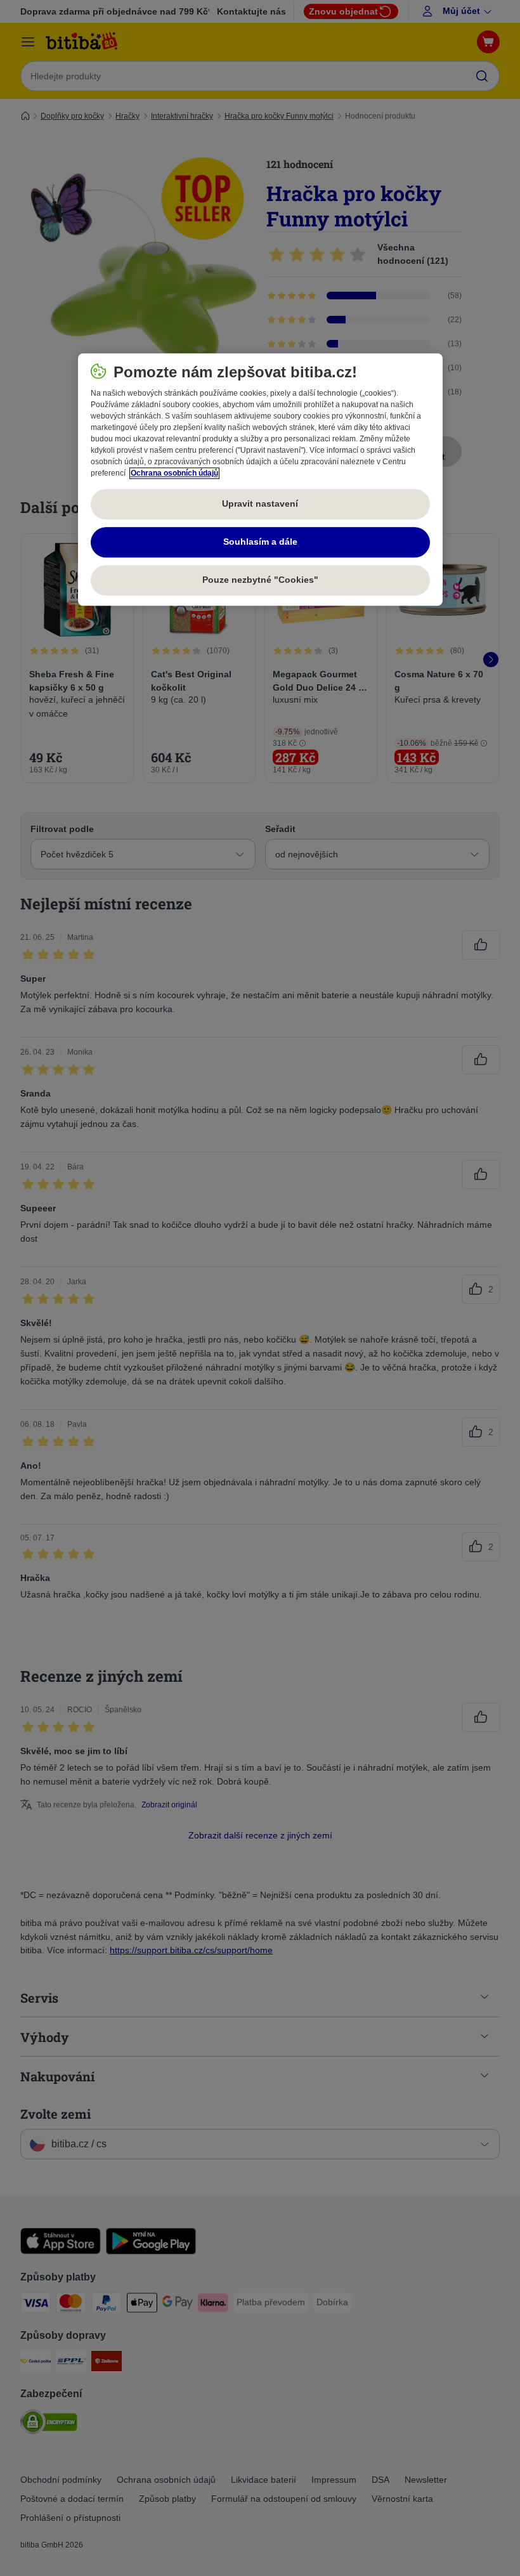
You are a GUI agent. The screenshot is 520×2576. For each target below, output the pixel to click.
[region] (260, 480)
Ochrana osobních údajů (174, 474)
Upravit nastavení (260, 504)
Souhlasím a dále (260, 542)
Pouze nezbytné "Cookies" (260, 580)
